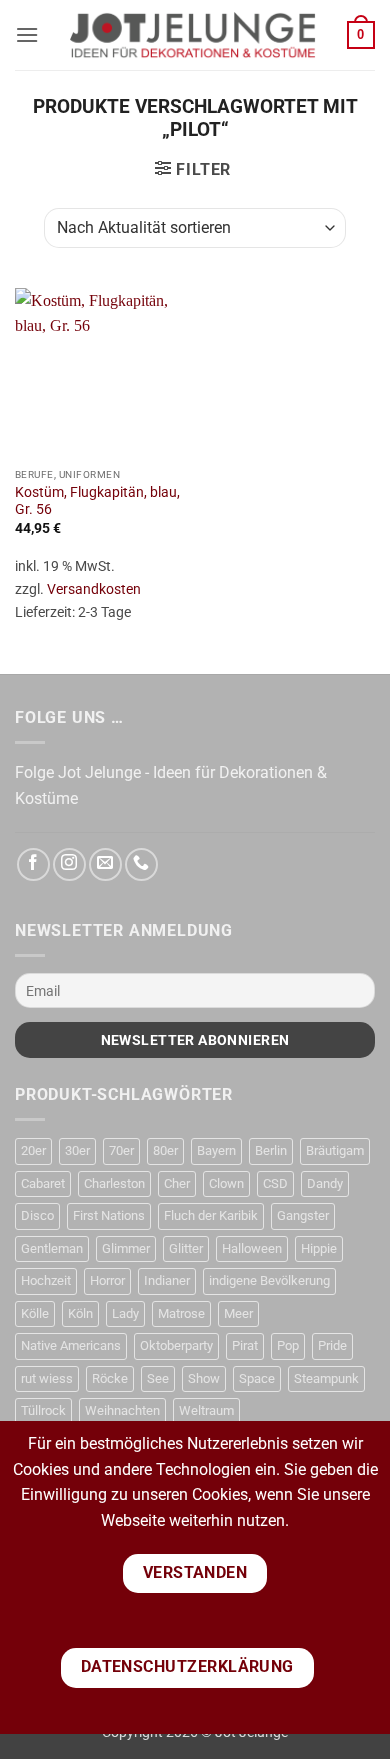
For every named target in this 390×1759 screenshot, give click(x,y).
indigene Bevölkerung (269, 1280)
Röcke (110, 1378)
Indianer (167, 1280)
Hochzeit (46, 1280)
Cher (177, 1183)
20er (33, 1150)
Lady (125, 1313)
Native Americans (71, 1345)
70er (121, 1150)
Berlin (271, 1150)
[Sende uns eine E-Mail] (105, 864)
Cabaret (43, 1183)
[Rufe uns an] (141, 864)
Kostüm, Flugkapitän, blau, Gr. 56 (97, 501)
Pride (332, 1345)
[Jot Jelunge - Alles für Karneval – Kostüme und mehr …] (193, 35)
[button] (27, 34)
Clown (226, 1183)
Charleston (114, 1183)
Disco (37, 1215)
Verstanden (195, 1573)
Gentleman (52, 1248)
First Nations (109, 1215)
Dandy (325, 1183)
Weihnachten (122, 1410)
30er (77, 1150)
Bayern (216, 1150)
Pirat (245, 1345)
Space (257, 1378)
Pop (288, 1345)
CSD (275, 1183)
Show (204, 1378)
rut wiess (47, 1378)
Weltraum (206, 1410)
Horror (107, 1280)
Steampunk (326, 1378)
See (158, 1378)
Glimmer (126, 1248)
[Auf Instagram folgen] (69, 864)
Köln (80, 1313)
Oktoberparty (176, 1345)
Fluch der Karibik (211, 1215)
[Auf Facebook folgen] (33, 864)
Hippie (319, 1248)
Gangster (303, 1215)
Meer (238, 1313)
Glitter (186, 1248)
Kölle (35, 1313)
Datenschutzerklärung (187, 1667)
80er (165, 1150)
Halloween (252, 1248)
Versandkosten (94, 589)
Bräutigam (335, 1150)
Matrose (181, 1313)
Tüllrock (43, 1410)
